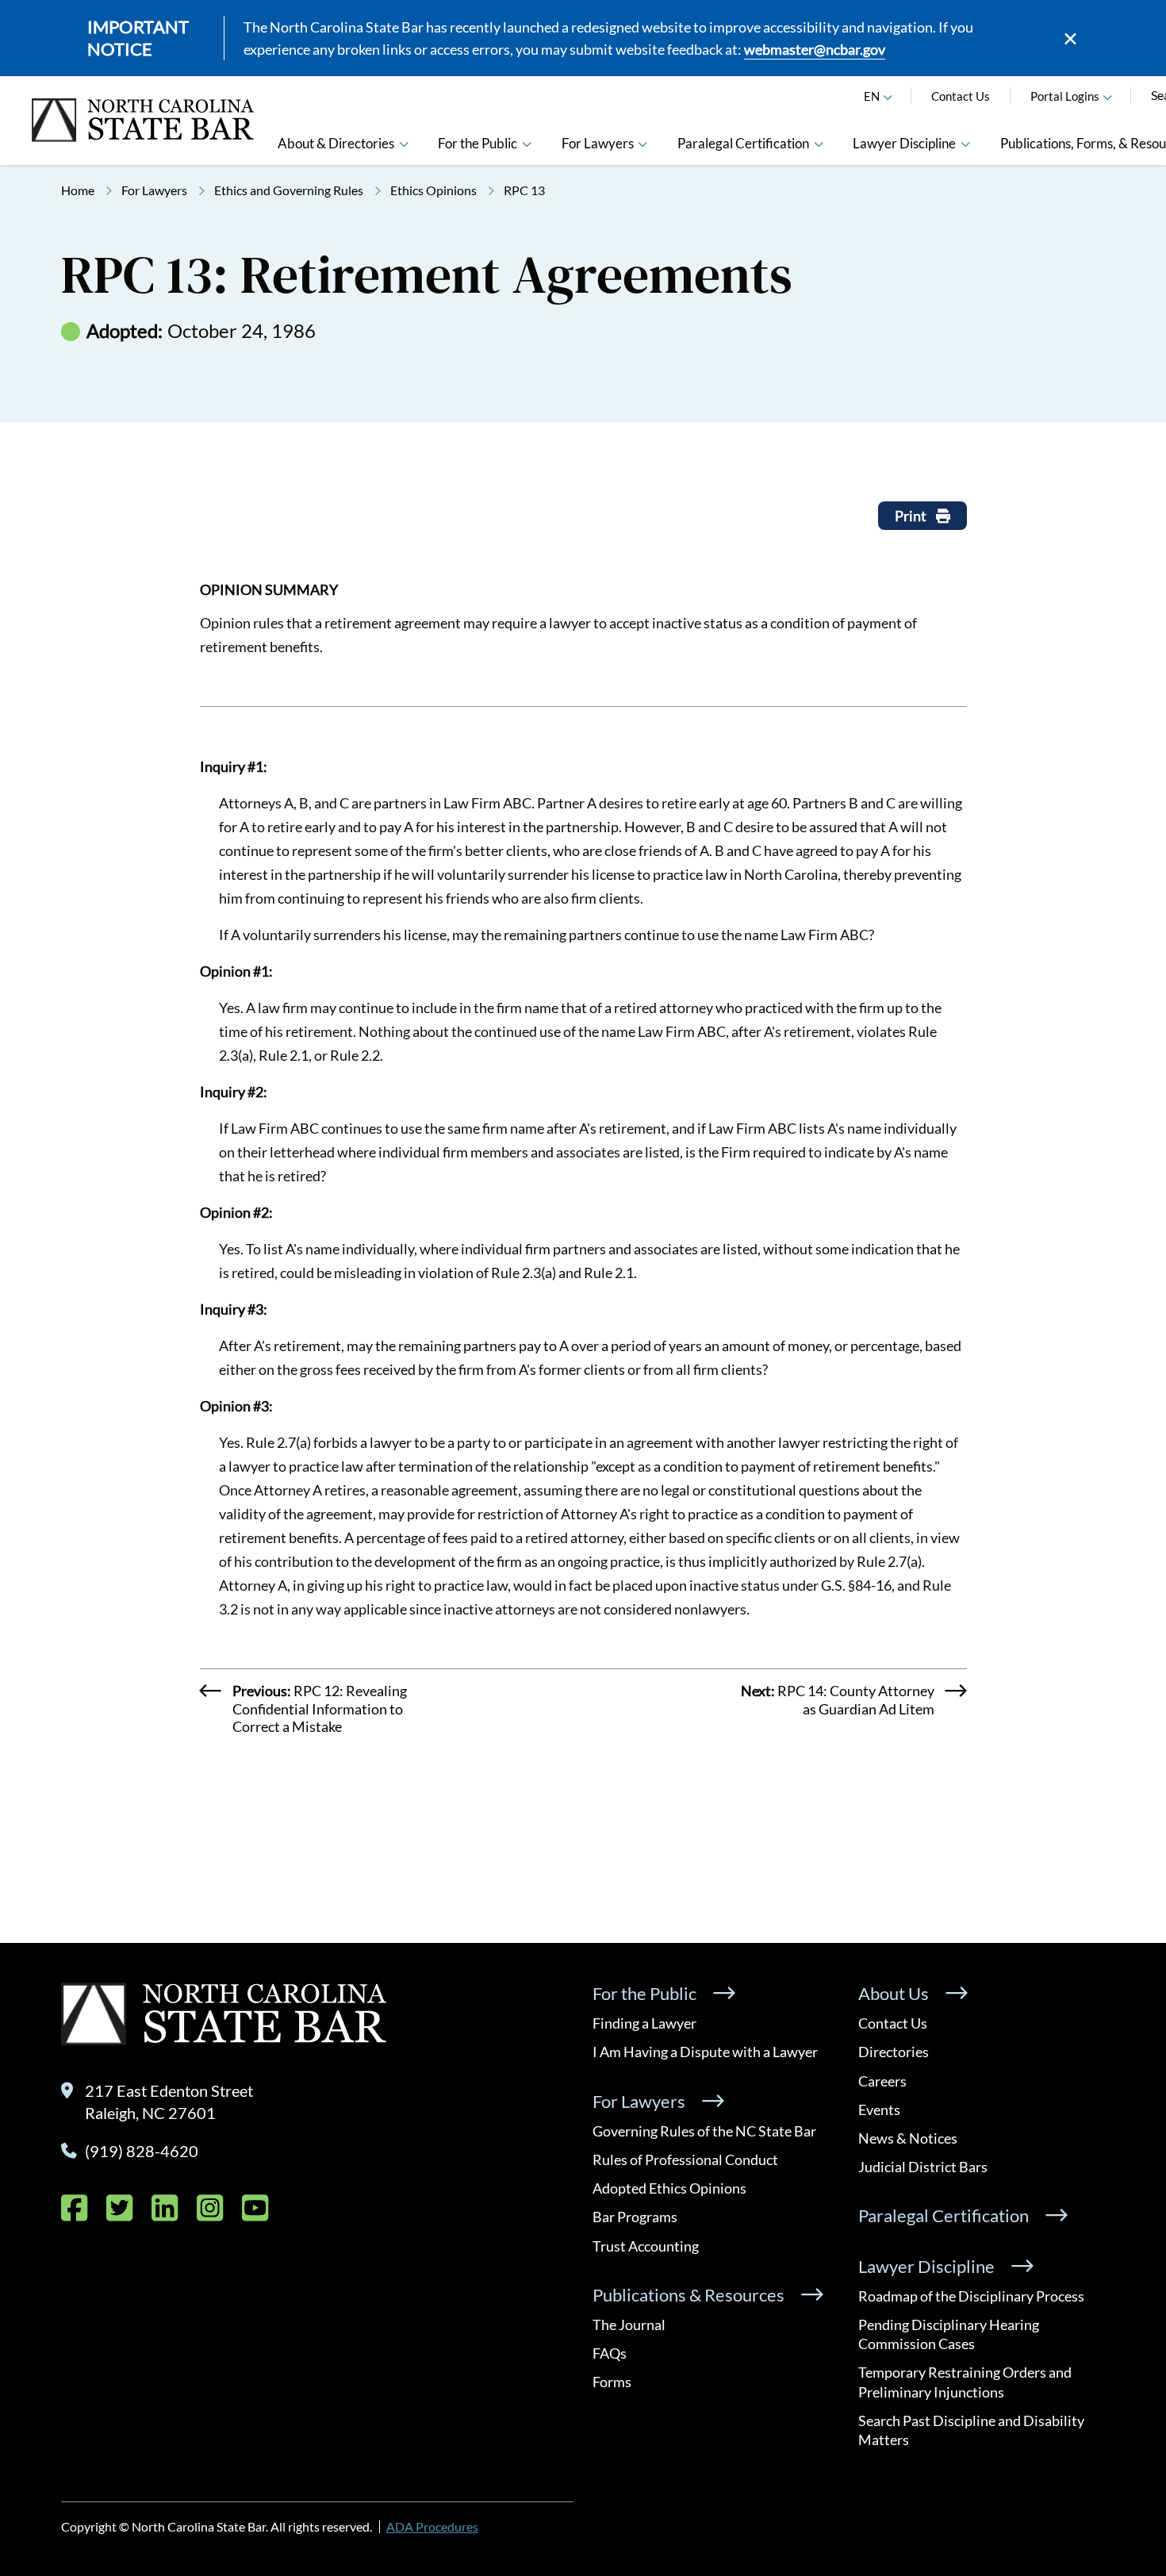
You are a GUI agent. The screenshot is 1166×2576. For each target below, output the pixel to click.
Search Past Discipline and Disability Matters (971, 2430)
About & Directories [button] (336, 143)
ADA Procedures (432, 2526)
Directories (894, 2052)
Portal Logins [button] (1065, 96)
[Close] (1070, 38)
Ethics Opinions (433, 190)
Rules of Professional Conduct (685, 2159)
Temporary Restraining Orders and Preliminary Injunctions (965, 2382)
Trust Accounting (646, 2246)
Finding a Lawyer (644, 2023)
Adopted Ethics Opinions (669, 2188)
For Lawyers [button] (598, 143)
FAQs (610, 2353)
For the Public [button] (478, 143)
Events (879, 2110)
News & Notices (908, 2138)
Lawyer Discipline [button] (904, 143)
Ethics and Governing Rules (289, 190)
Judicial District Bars (923, 2167)
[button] (1108, 96)
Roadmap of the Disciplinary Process (971, 2296)
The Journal (629, 2325)
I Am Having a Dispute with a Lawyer (705, 2052)
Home (78, 190)
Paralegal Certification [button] (743, 143)
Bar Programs (635, 2217)
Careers (882, 2081)
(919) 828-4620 (142, 2151)
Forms (612, 2382)
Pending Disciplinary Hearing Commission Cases (949, 2334)
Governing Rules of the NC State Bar (704, 2131)
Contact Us (961, 96)
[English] (888, 96)
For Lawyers (154, 190)
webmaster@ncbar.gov (815, 49)
